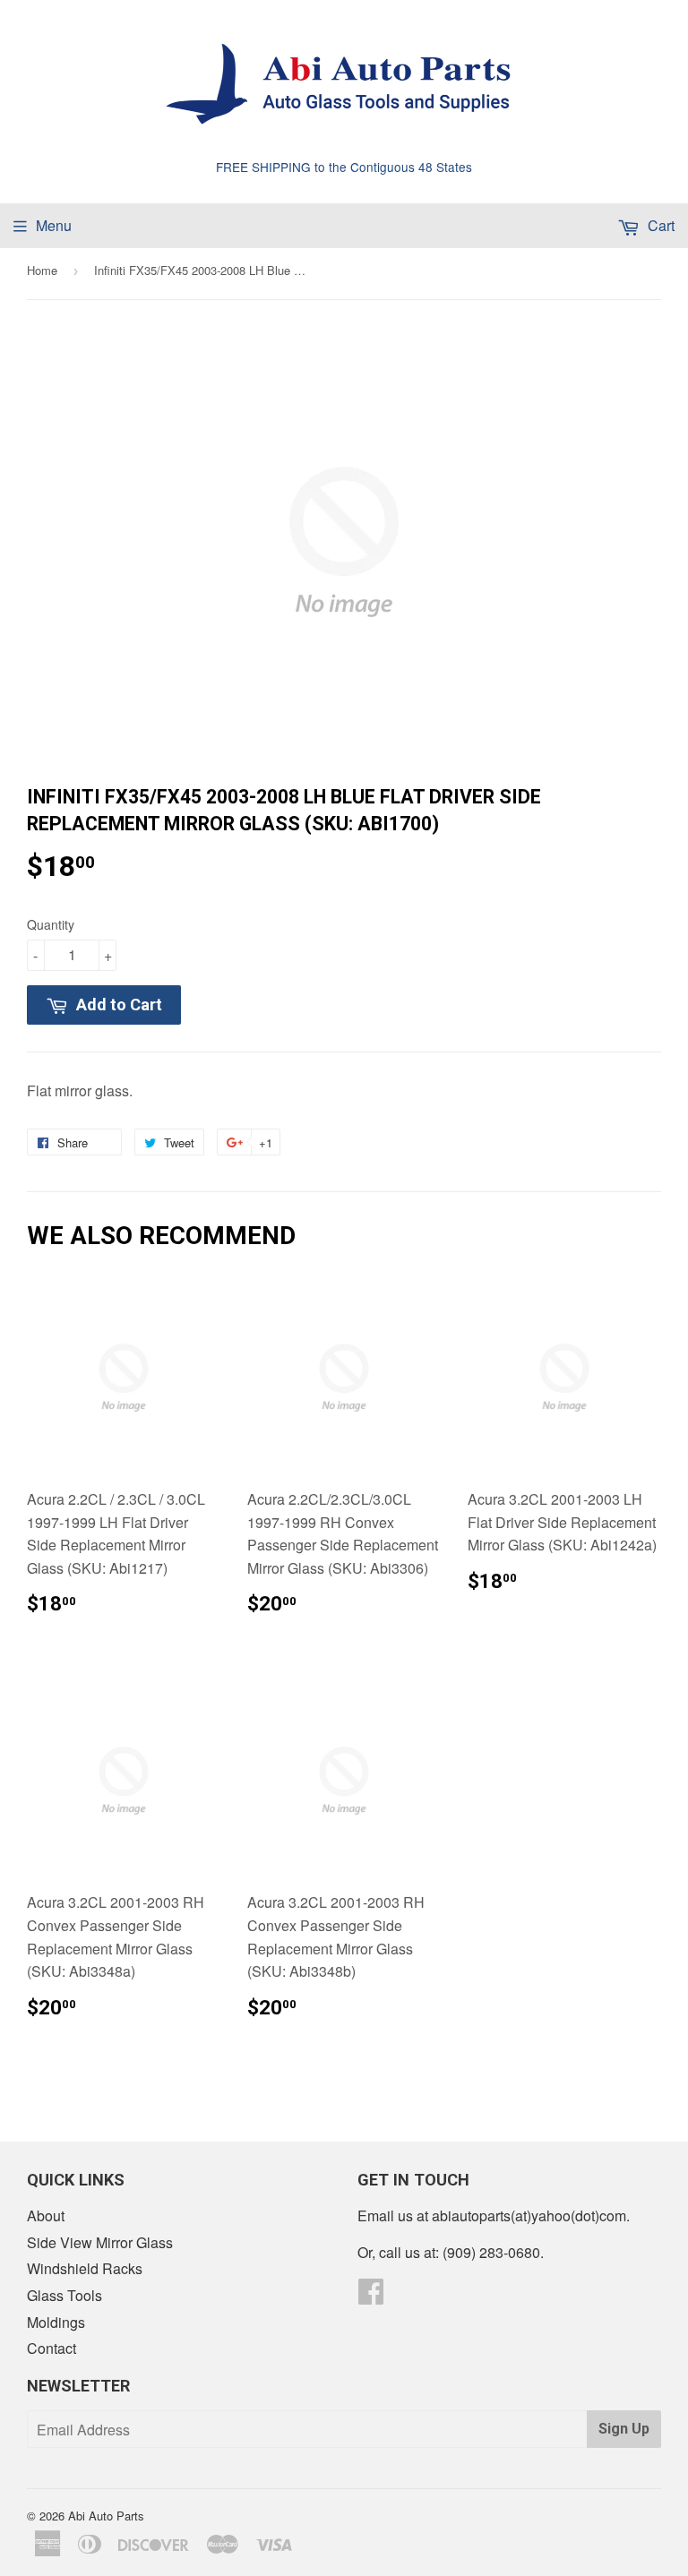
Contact (52, 2348)
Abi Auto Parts (106, 2516)
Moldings (56, 2322)
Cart (659, 225)
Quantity (51, 924)
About (46, 2215)
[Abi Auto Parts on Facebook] (371, 2296)
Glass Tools (64, 2295)
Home (42, 270)
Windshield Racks (85, 2268)
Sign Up (624, 2429)
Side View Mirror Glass (100, 2242)
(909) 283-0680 (491, 2252)
